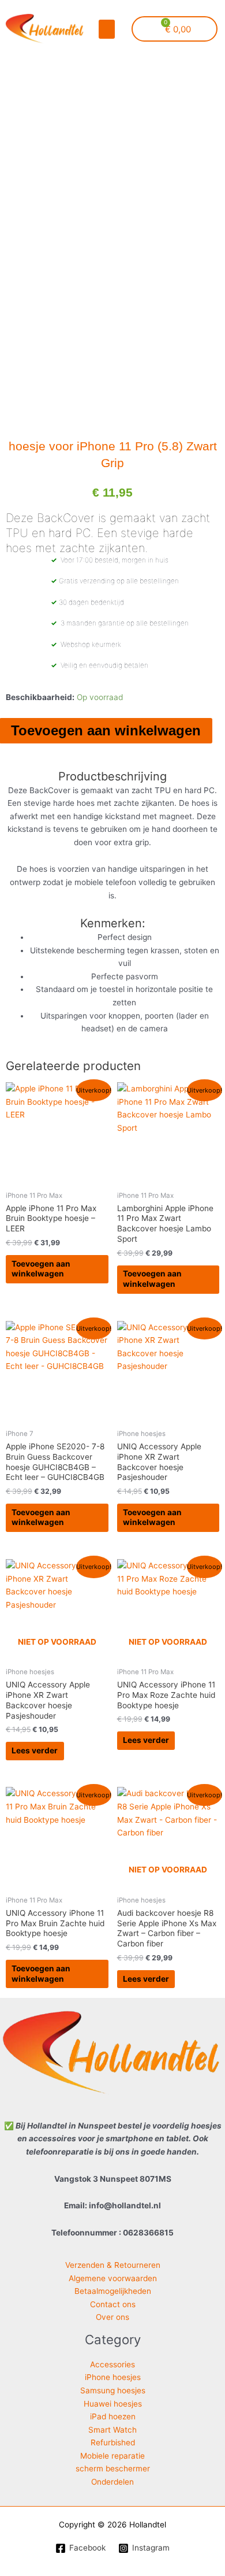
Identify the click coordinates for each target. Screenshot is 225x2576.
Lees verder (35, 1750)
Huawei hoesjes (113, 2404)
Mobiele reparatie (112, 2456)
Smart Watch (112, 2430)
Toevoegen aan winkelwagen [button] (41, 1269)
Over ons (112, 2317)
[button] (107, 29)
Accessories (112, 2364)
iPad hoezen (113, 2416)
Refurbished (113, 2442)
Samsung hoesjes (113, 2390)
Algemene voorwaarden (113, 2278)
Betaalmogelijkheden (113, 2291)
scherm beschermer (113, 2468)
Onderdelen (112, 2482)
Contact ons (113, 2304)
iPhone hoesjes (113, 2377)
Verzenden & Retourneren (113, 2265)
